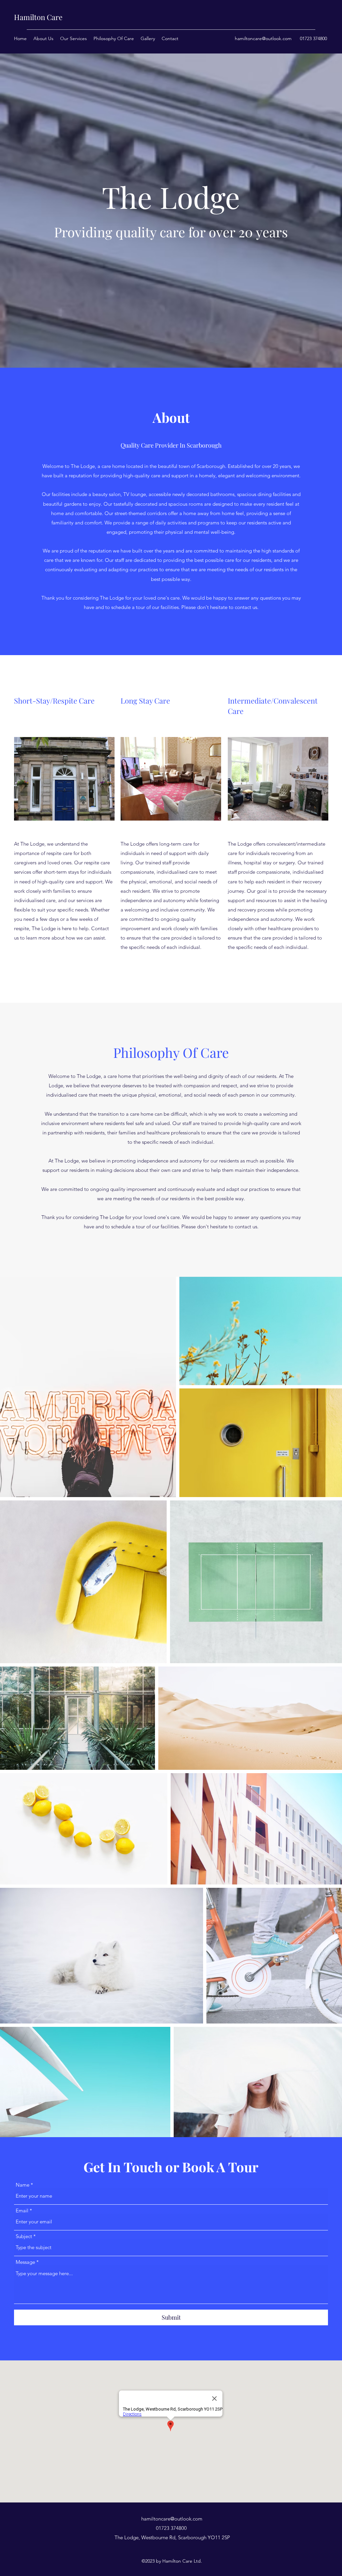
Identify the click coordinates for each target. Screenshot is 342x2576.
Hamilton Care (38, 17)
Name (23, 2185)
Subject (24, 2236)
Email (22, 2211)
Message (25, 2262)
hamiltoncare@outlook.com (263, 38)
